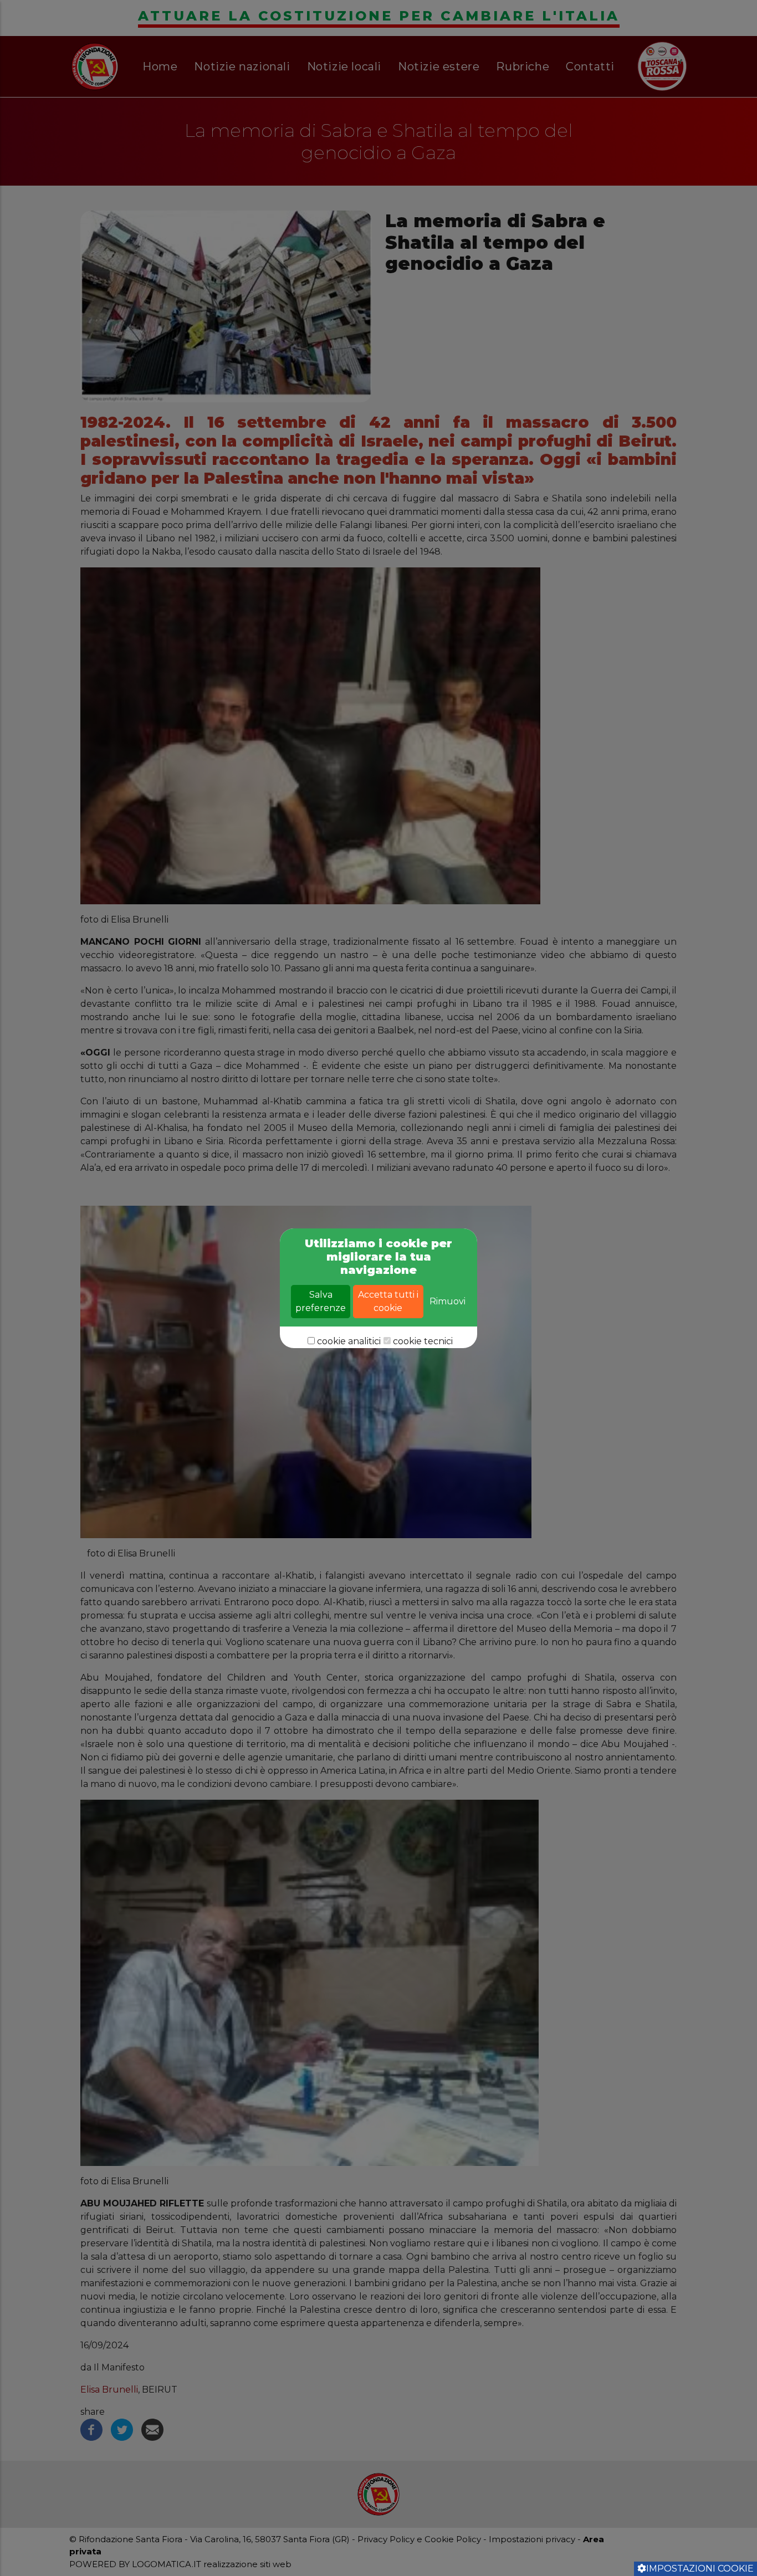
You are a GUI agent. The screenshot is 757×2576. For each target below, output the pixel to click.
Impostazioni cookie (700, 2569)
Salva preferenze (321, 1301)
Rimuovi (447, 1301)
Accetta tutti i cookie (388, 1301)
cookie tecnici (423, 1341)
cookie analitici (349, 1341)
